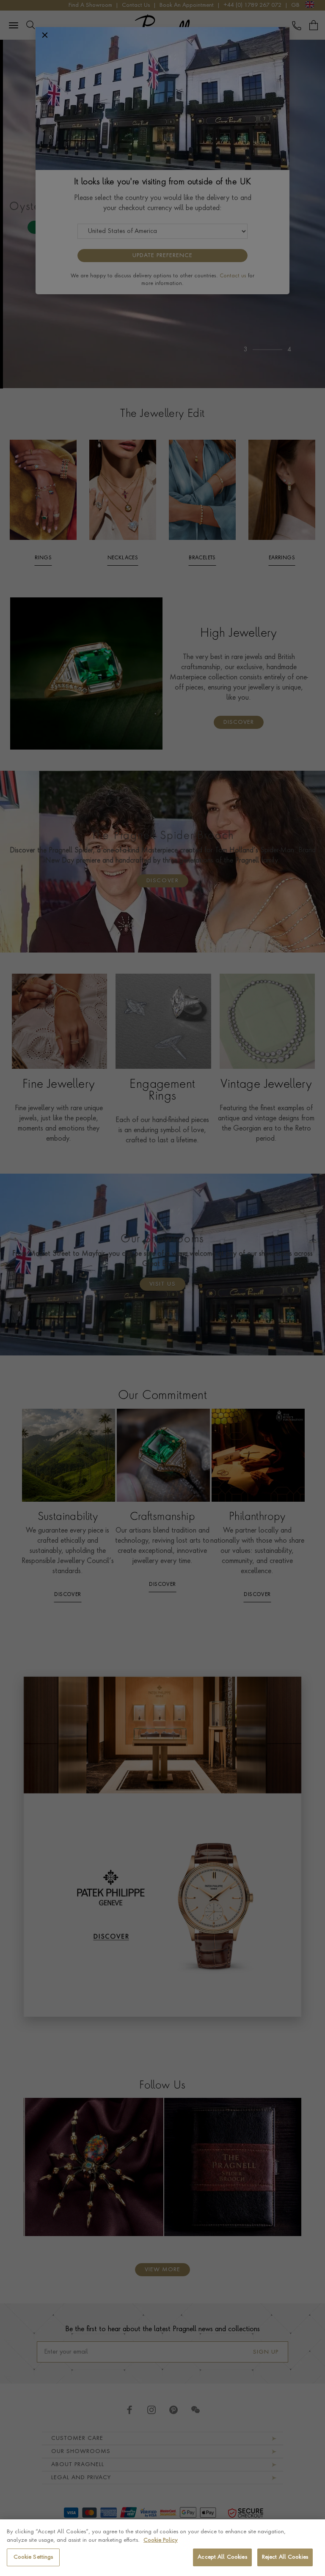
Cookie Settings (33, 2557)
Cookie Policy (161, 2540)
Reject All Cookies (285, 2557)
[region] (162, 2548)
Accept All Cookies (222, 2557)
